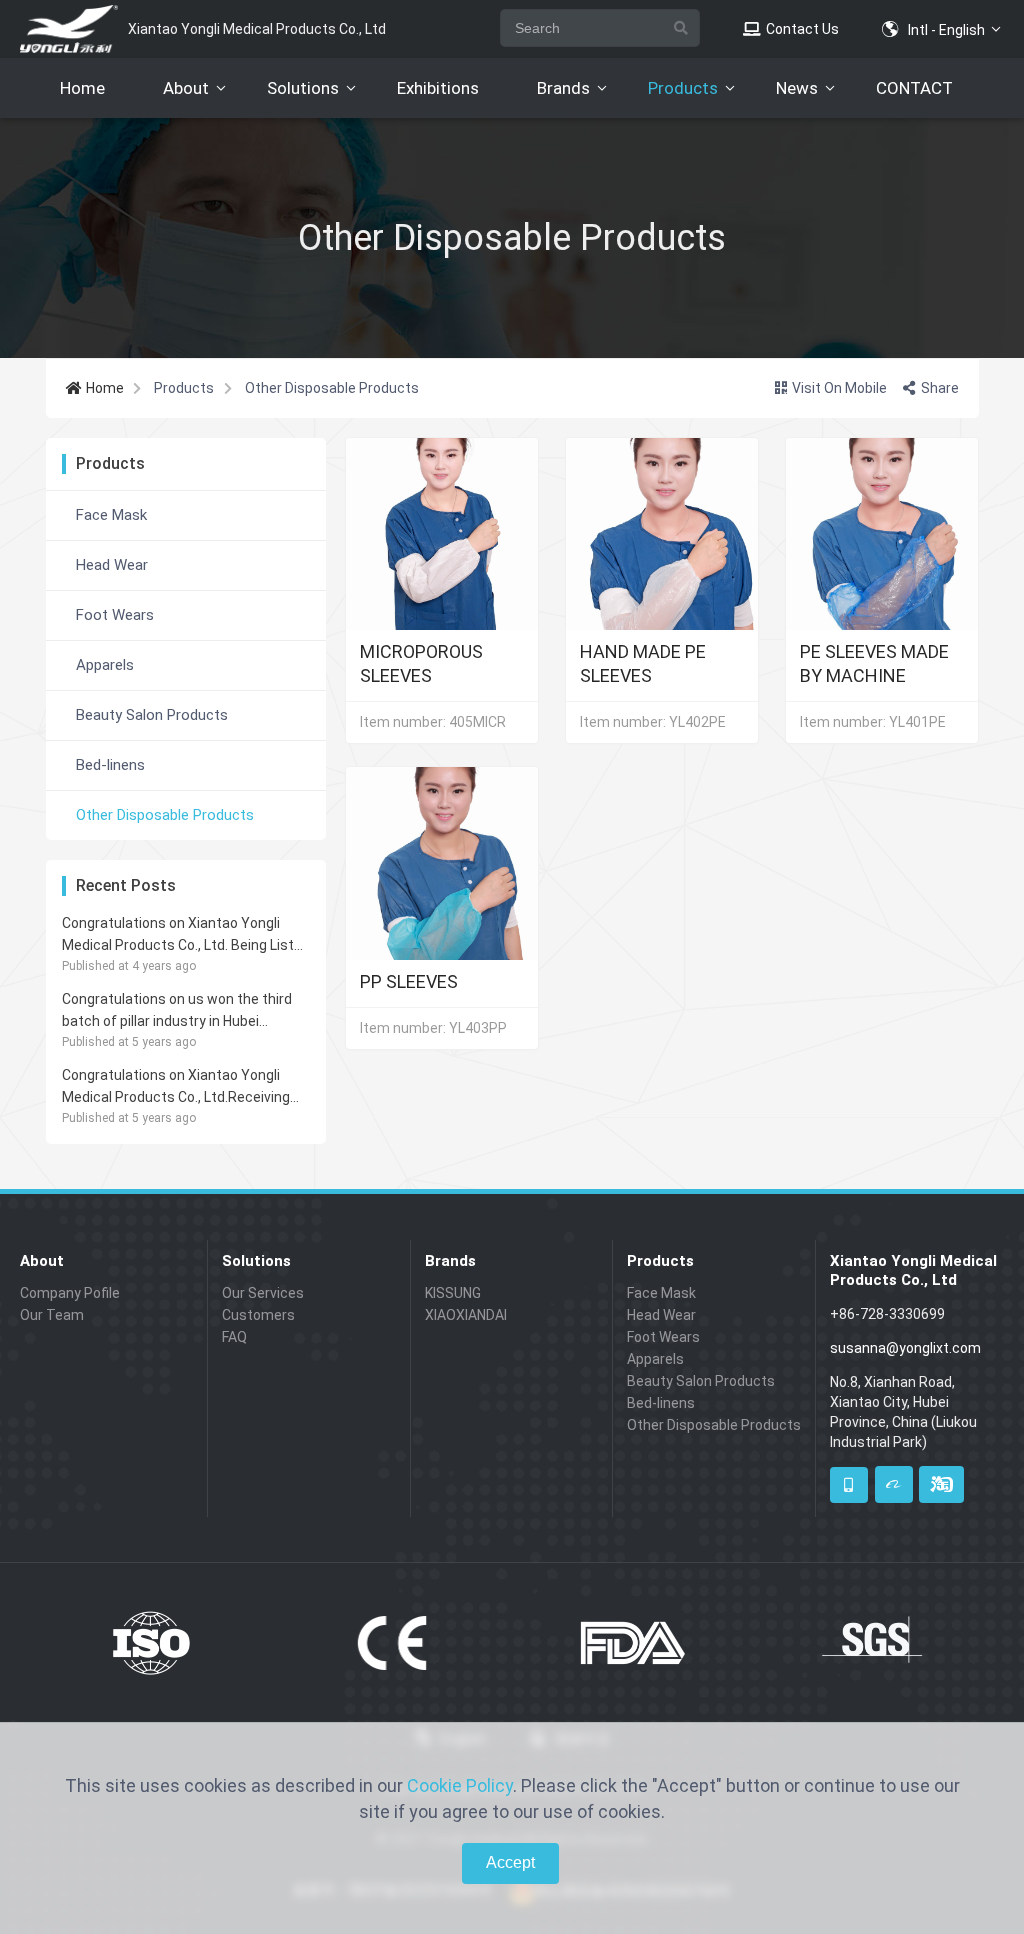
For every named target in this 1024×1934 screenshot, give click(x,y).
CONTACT (914, 88)
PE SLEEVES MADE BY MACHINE (874, 663)
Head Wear (112, 565)
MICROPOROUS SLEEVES (421, 663)
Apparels (105, 665)
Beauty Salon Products (152, 715)
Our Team (52, 1315)
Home (82, 88)
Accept (510, 1862)
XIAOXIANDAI (466, 1315)
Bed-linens (110, 765)
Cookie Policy (460, 1785)
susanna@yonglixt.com (905, 1348)
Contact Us (801, 29)
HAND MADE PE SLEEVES (643, 663)
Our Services (263, 1293)
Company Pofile (70, 1293)
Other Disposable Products (165, 815)
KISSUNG (453, 1293)
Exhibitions (438, 88)
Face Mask (111, 515)
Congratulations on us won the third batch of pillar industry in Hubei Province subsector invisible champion (185, 1011)
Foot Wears (115, 615)
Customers (258, 1315)
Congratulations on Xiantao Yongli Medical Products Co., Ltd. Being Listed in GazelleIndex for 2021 (186, 935)
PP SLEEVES (409, 981)
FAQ (234, 1337)
